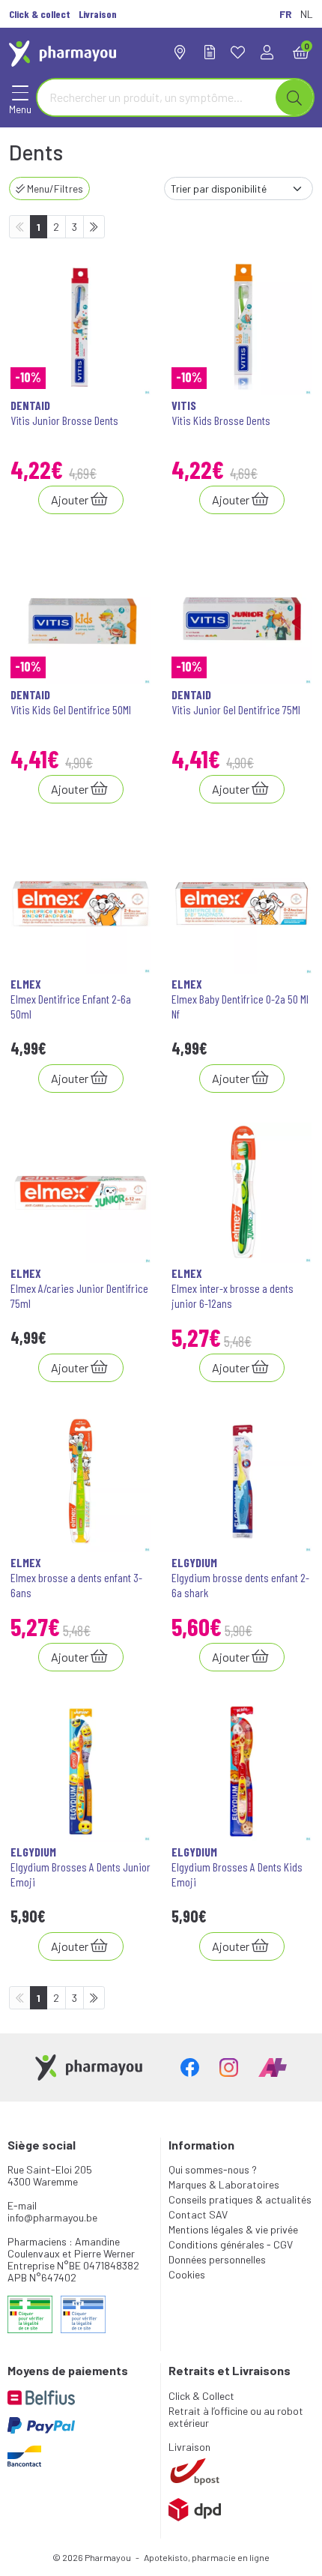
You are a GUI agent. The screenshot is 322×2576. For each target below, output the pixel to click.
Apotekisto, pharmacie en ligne (207, 2557)
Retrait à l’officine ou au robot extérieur (236, 2417)
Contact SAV (198, 2214)
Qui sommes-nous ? (213, 2169)
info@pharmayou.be (52, 2217)
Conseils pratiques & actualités (240, 2199)
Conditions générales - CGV (231, 2244)
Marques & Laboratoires (224, 2184)
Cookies (187, 2274)
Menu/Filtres (54, 188)
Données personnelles (217, 2259)
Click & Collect (201, 2396)
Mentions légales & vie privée (233, 2229)
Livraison (189, 2447)
